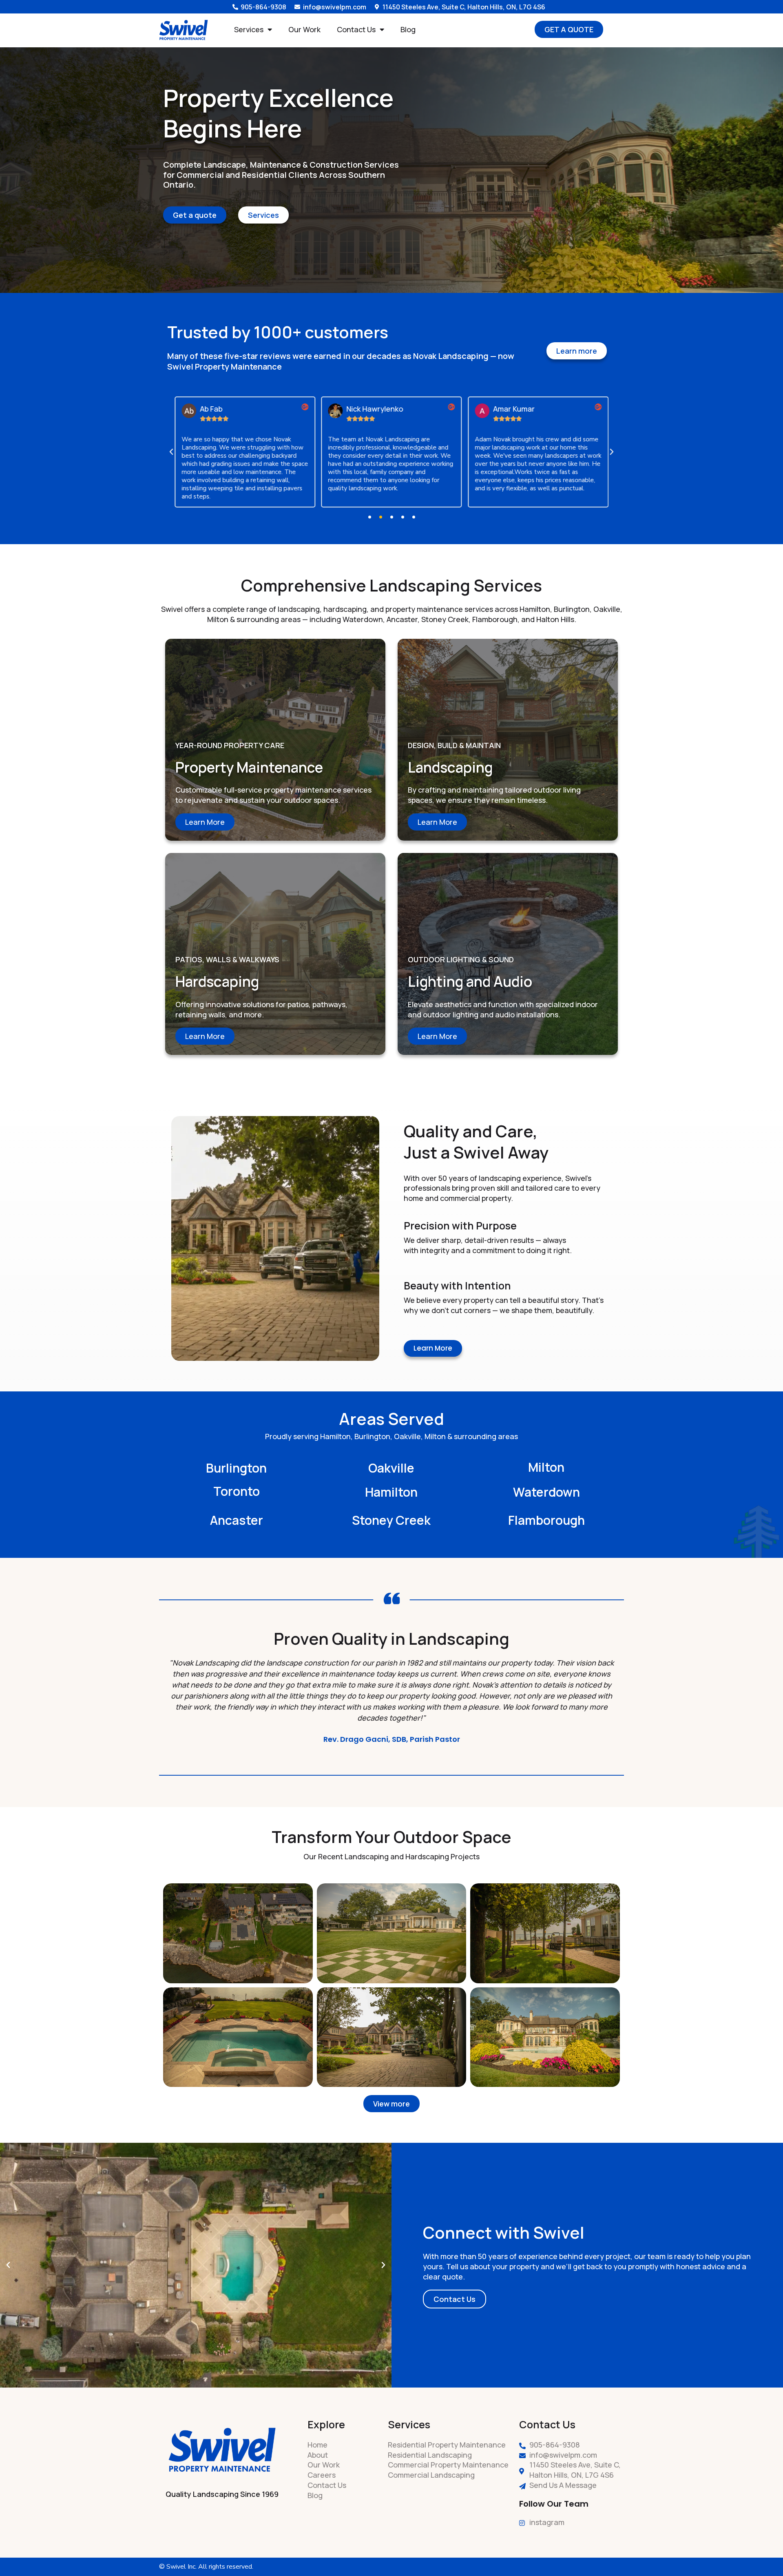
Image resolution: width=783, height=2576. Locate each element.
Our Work (304, 29)
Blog (408, 29)
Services (249, 29)
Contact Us (356, 29)
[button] (171, 452)
